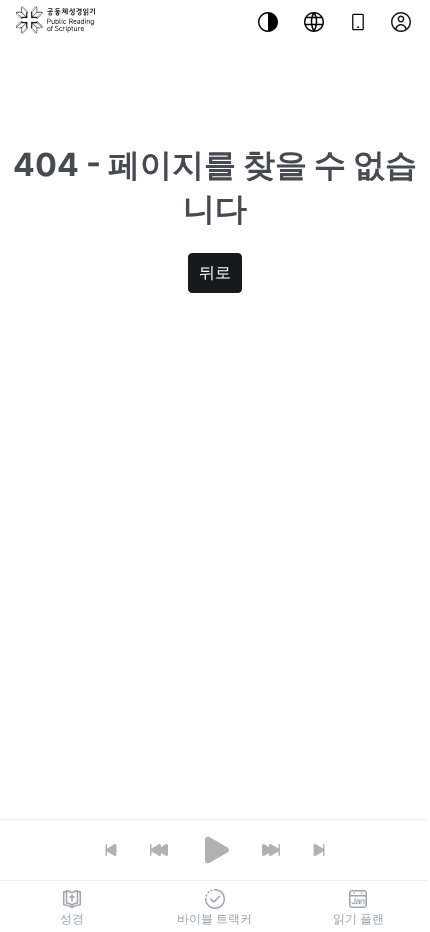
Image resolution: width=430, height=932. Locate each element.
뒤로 (215, 272)
